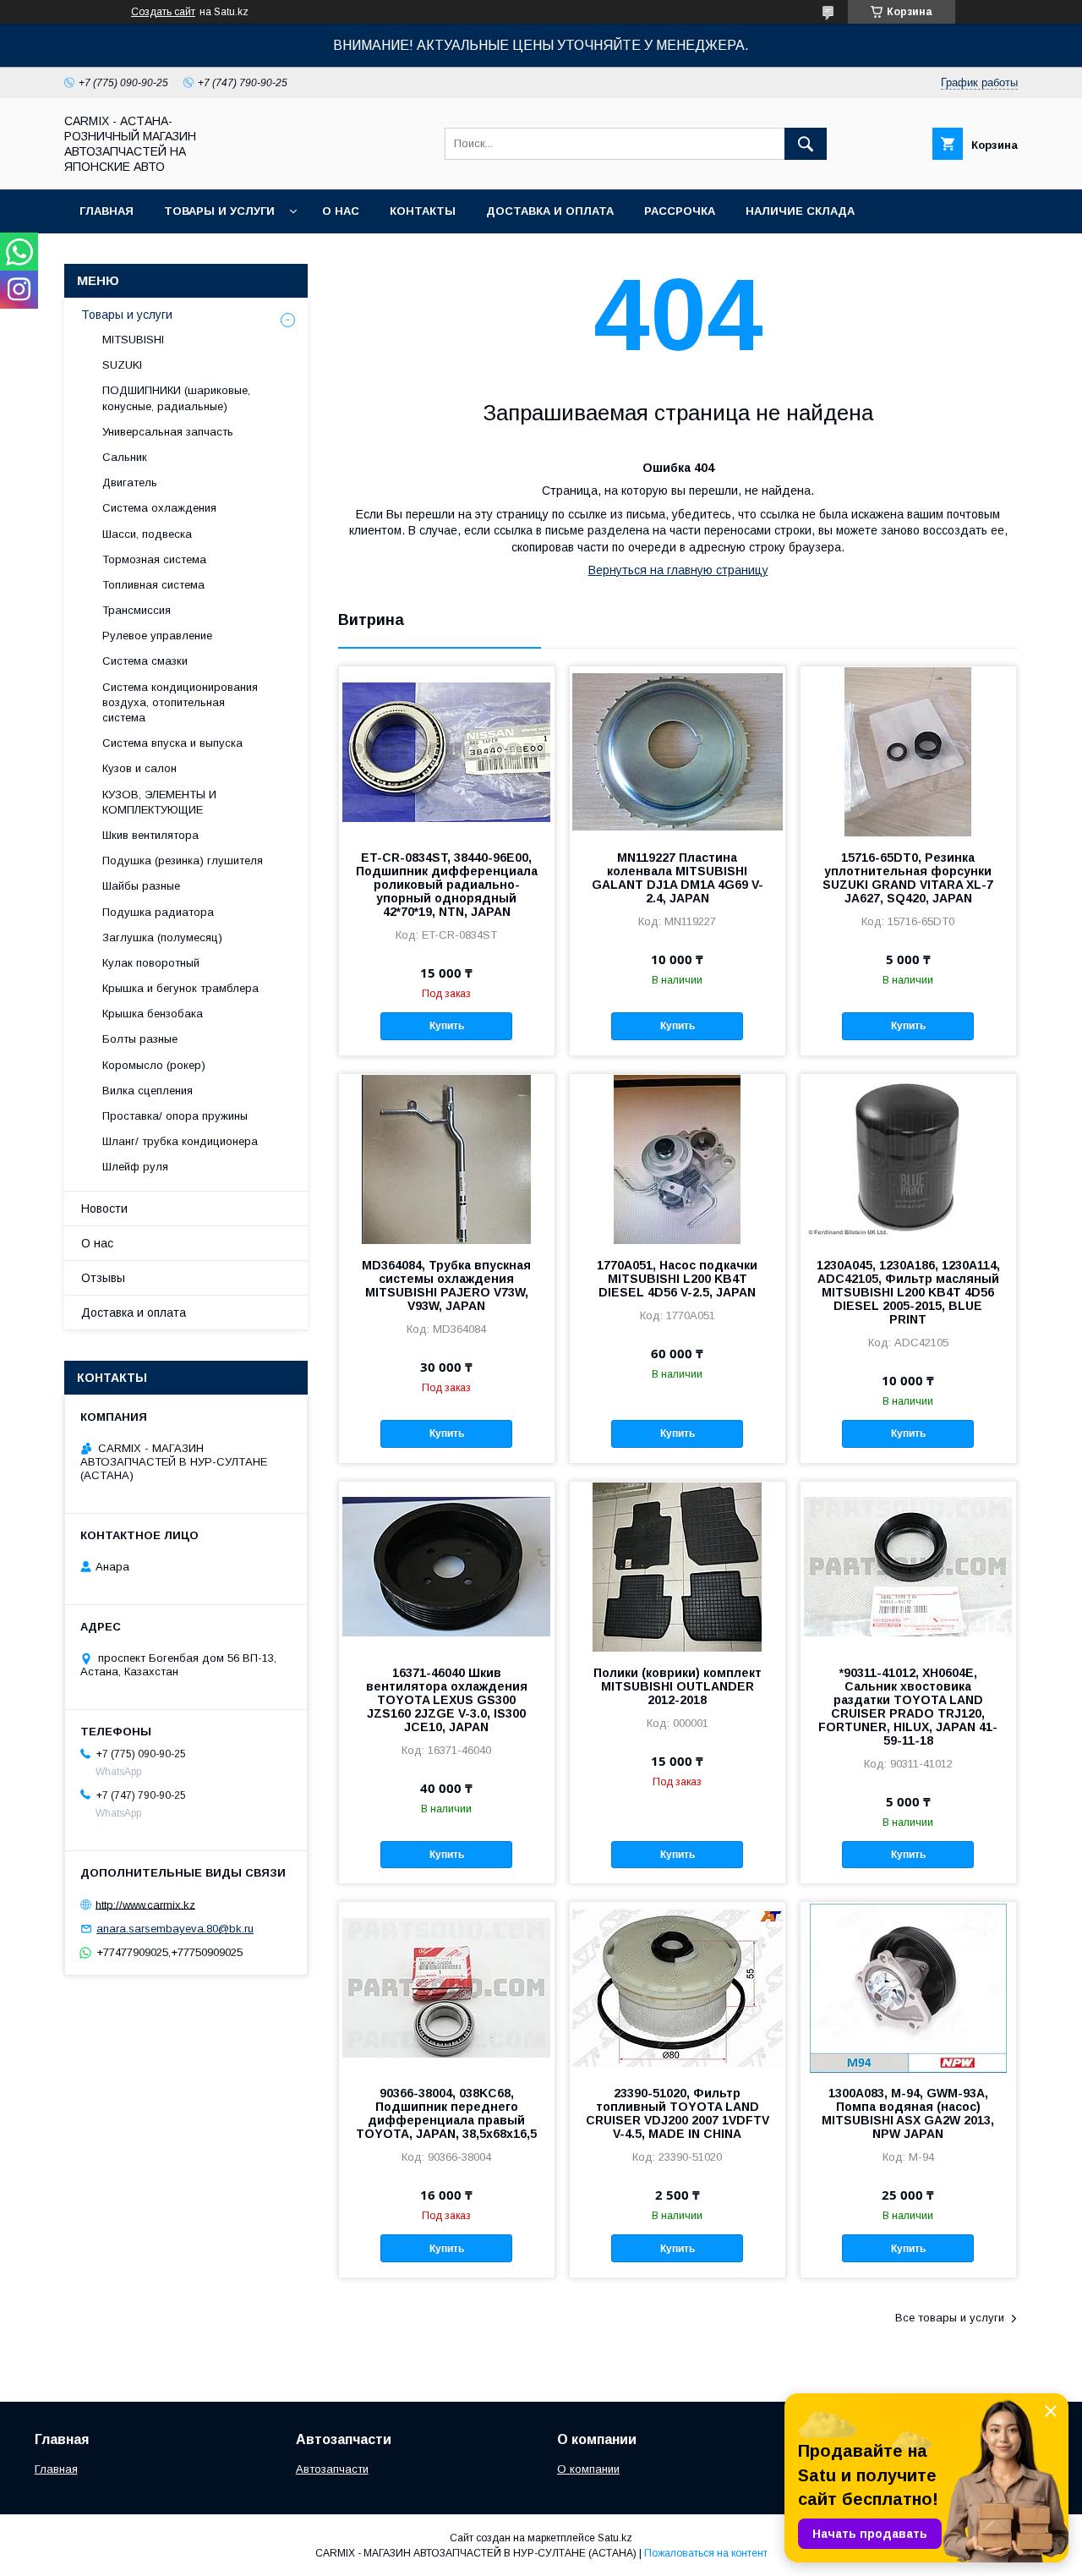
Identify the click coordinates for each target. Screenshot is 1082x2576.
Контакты (423, 211)
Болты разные (140, 1039)
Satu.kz (615, 2538)
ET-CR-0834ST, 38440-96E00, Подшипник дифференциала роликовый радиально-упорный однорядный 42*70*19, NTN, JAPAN (447, 885)
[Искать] (806, 144)
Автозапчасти (332, 2469)
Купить (447, 1026)
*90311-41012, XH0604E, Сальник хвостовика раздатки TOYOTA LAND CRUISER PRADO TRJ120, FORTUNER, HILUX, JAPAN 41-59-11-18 (908, 1707)
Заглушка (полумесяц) (162, 937)
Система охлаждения (159, 508)
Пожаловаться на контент (706, 2553)
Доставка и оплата (550, 211)
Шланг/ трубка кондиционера (180, 1141)
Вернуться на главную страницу (678, 570)
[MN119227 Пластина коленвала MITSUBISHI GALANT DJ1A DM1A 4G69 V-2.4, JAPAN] (678, 751)
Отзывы (103, 1278)
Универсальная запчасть (168, 432)
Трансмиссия (137, 610)
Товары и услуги (219, 211)
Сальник (125, 457)
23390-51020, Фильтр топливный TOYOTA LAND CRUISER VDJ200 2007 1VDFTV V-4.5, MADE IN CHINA (678, 2113)
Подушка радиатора (158, 912)
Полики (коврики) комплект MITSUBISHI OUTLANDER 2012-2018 (678, 1686)
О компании (588, 2469)
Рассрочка (680, 211)
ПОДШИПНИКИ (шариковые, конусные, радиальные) (176, 398)
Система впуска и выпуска (172, 743)
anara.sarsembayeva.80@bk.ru (175, 1929)
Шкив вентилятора (150, 835)
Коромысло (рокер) (154, 1065)
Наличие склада (800, 211)
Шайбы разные (141, 886)
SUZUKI (122, 365)
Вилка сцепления (148, 1091)
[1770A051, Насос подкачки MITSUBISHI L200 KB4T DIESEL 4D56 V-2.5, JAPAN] (678, 1159)
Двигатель (130, 482)
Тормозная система (154, 559)
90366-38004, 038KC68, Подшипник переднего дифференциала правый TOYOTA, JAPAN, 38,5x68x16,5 (446, 2113)
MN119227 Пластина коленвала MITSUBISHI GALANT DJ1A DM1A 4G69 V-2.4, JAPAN (678, 878)
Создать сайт (163, 12)
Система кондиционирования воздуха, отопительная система (180, 702)
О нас (341, 211)
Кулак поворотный (151, 963)
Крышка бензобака (153, 1014)
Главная (107, 211)
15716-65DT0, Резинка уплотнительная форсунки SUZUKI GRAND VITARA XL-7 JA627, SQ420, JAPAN (908, 878)
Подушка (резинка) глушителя (183, 860)
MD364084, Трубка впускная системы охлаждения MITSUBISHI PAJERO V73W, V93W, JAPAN (446, 1285)
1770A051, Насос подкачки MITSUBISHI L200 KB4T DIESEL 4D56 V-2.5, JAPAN (677, 1279)
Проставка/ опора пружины (175, 1116)
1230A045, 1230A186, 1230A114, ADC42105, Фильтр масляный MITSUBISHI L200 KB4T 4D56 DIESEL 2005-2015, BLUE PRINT (908, 1292)
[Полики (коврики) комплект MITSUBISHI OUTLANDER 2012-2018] (678, 1566)
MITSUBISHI (133, 340)
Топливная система (153, 585)
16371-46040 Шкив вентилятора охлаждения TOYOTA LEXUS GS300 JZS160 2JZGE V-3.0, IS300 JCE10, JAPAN (447, 1700)
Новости (104, 1209)
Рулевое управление (157, 636)
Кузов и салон (139, 768)
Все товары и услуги (950, 2318)
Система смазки (145, 661)
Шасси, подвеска (147, 534)
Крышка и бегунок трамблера (180, 988)
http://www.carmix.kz (145, 1904)
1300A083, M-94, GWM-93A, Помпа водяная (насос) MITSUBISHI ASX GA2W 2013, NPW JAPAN (908, 2113)
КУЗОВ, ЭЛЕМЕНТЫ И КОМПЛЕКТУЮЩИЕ (159, 802)
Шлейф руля (135, 1167)
